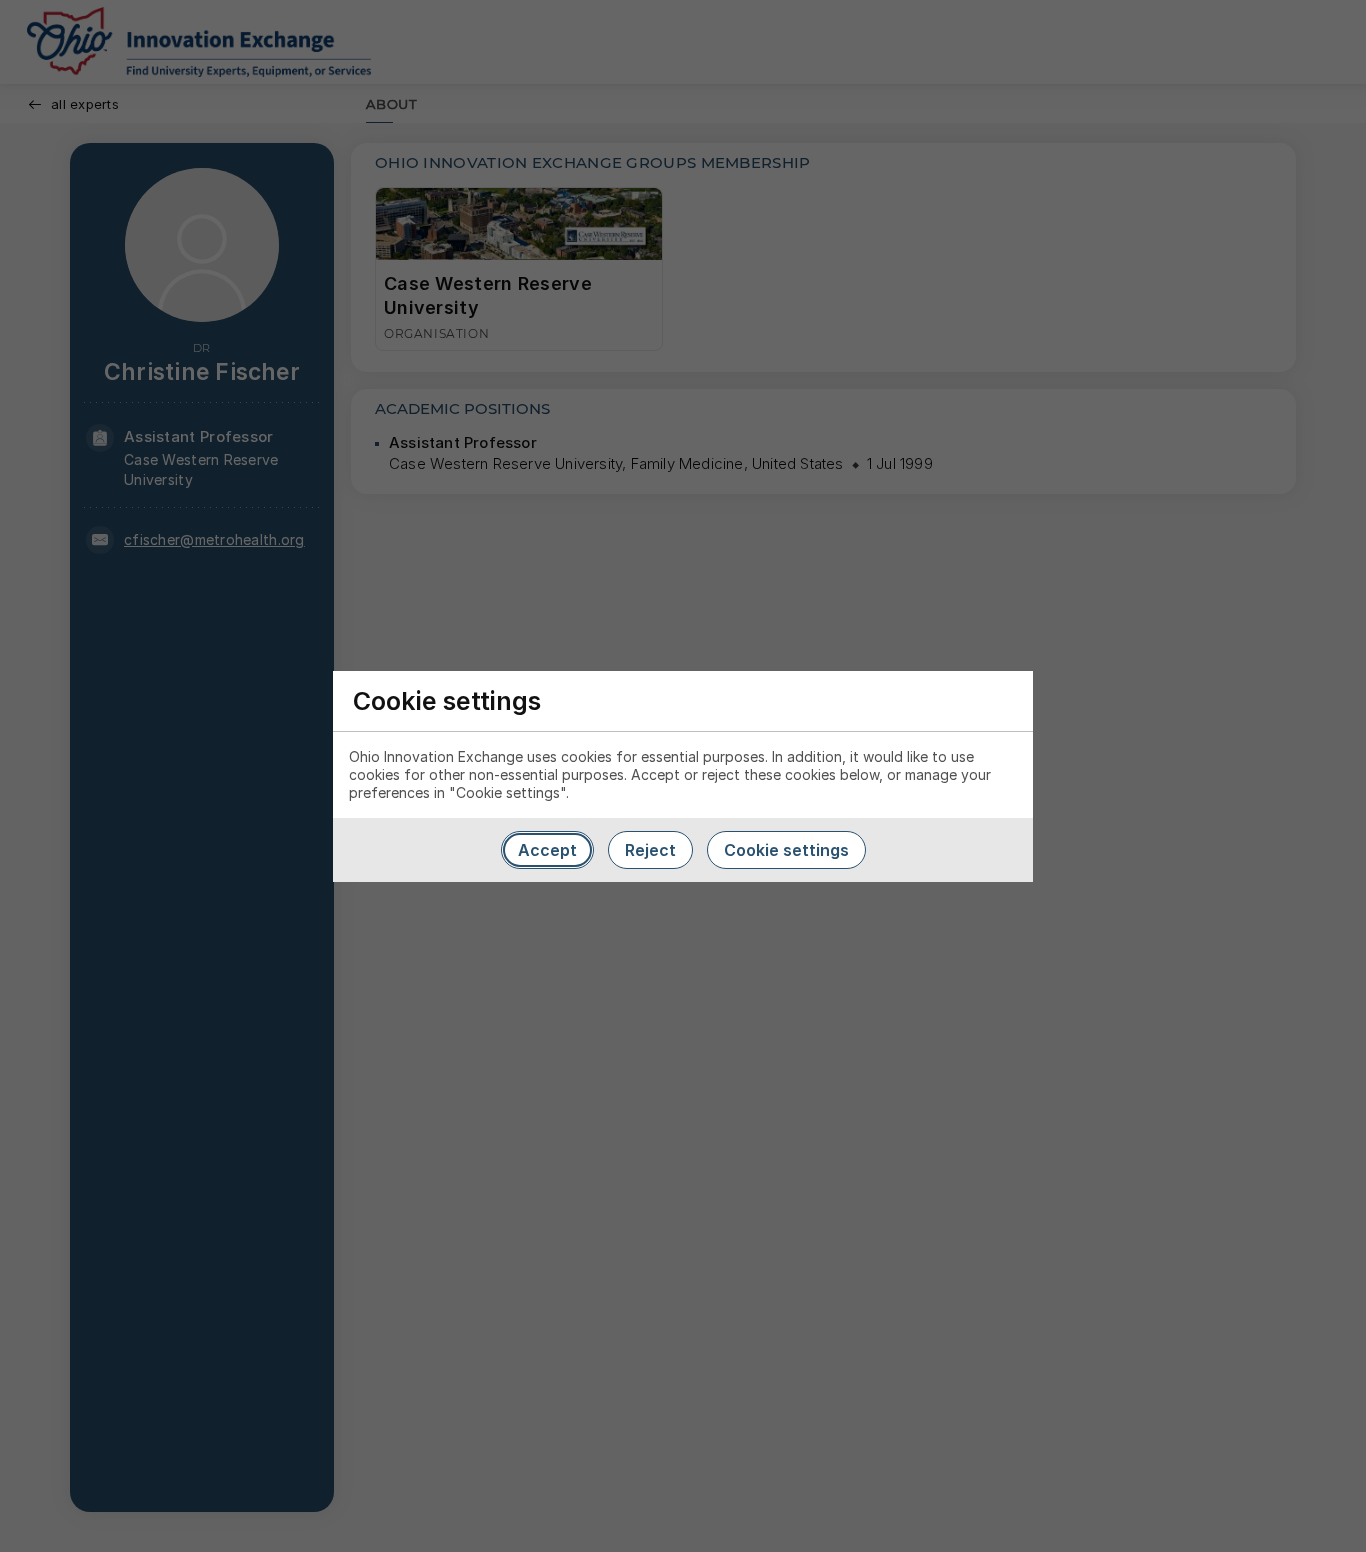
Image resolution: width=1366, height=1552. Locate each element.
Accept (547, 850)
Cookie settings (786, 850)
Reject (650, 850)
